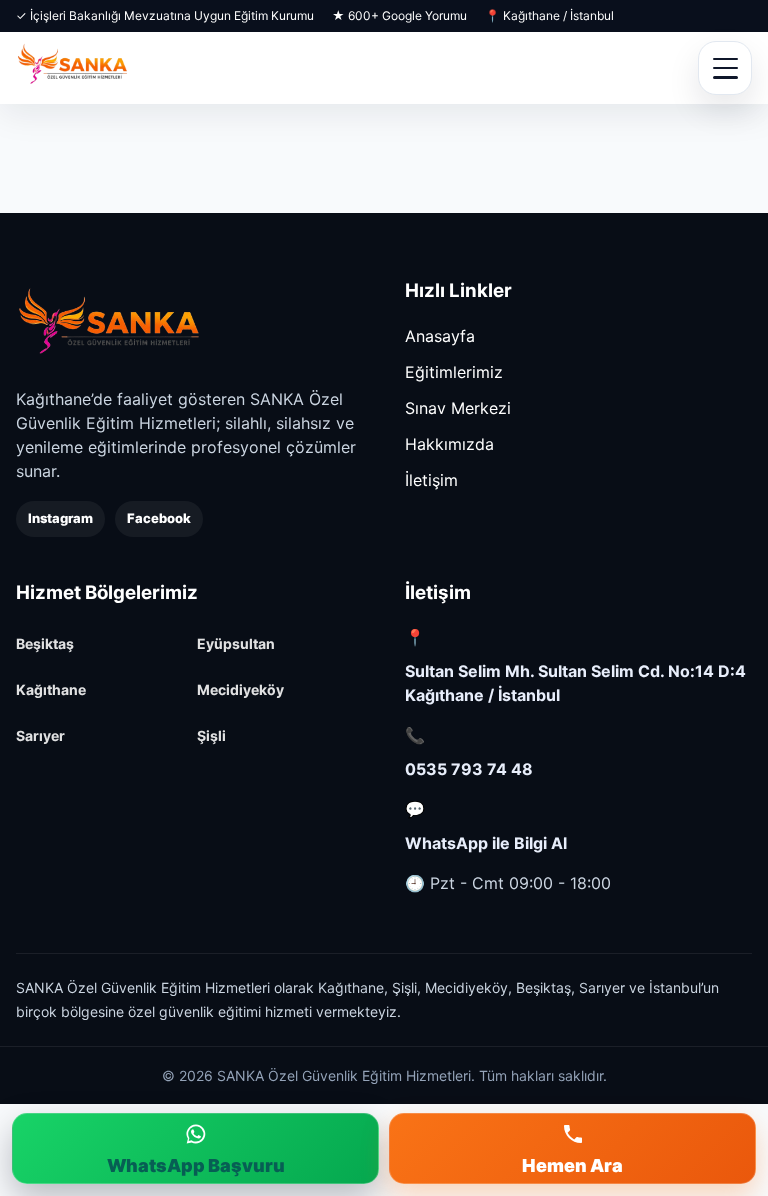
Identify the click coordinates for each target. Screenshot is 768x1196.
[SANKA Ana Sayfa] (72, 68)
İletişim (431, 480)
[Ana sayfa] (109, 323)
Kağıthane (51, 689)
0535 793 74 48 (469, 769)
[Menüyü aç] (725, 68)
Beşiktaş (45, 643)
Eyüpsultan (236, 643)
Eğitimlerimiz (454, 372)
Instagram (60, 518)
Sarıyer (40, 735)
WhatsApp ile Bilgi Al (486, 843)
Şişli (211, 735)
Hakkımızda (449, 444)
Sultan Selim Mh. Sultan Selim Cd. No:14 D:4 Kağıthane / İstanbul (575, 683)
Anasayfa (440, 336)
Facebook (159, 518)
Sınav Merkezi (458, 408)
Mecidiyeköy (240, 689)
